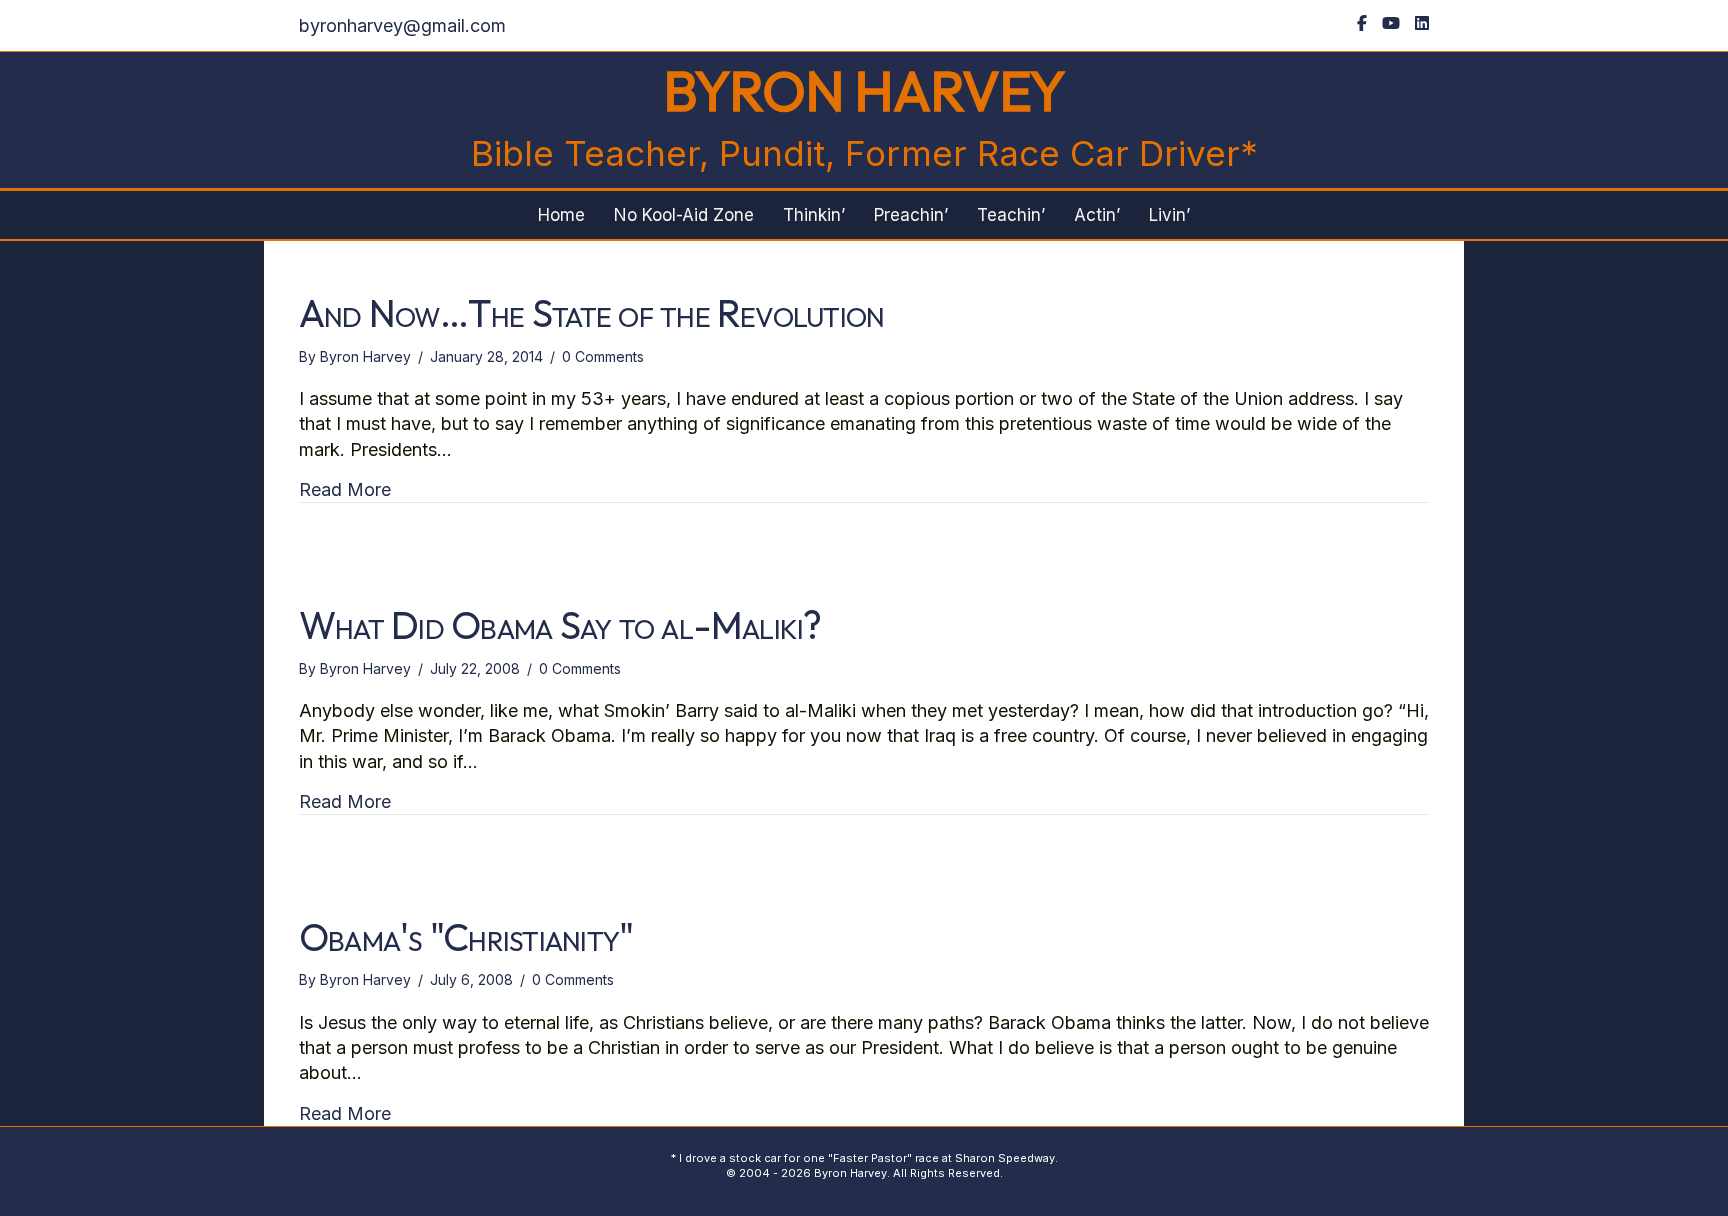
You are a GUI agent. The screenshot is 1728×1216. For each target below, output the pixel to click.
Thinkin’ (814, 215)
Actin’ (1097, 215)
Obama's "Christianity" (466, 937)
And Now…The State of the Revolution (591, 313)
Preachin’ (911, 215)
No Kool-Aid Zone (684, 215)
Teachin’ (1011, 215)
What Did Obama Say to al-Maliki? (560, 625)
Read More (345, 489)
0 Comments (603, 356)
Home (561, 215)
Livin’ (1169, 215)
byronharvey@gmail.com (402, 25)
